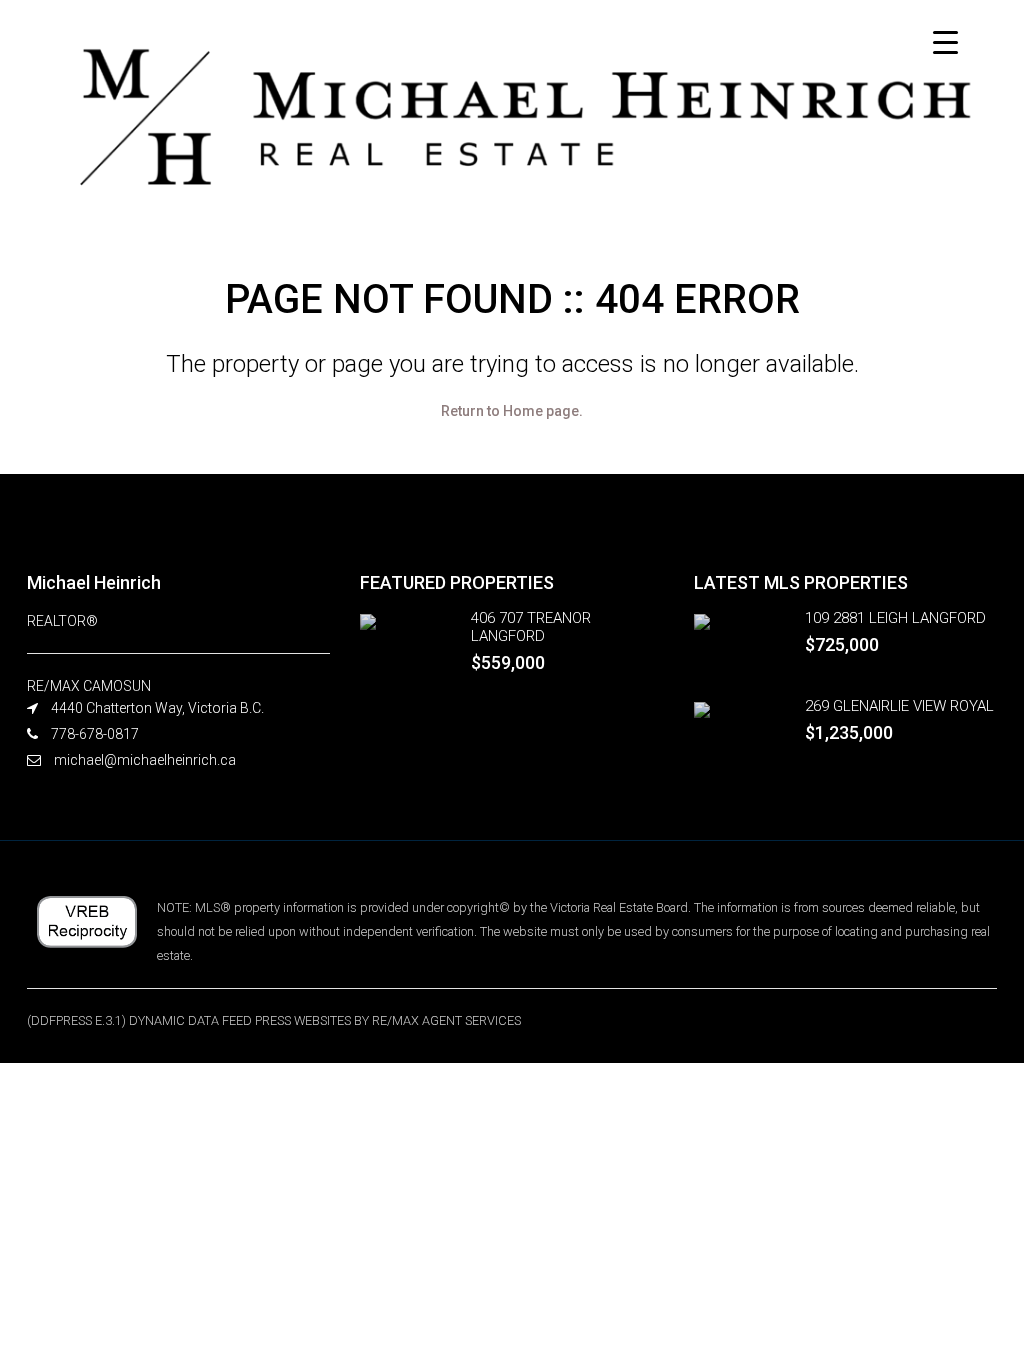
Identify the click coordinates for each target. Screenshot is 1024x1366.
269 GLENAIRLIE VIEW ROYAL (899, 706)
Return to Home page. (512, 411)
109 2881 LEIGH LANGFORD (895, 618)
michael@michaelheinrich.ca (145, 760)
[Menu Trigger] (945, 42)
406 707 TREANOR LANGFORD (531, 627)
